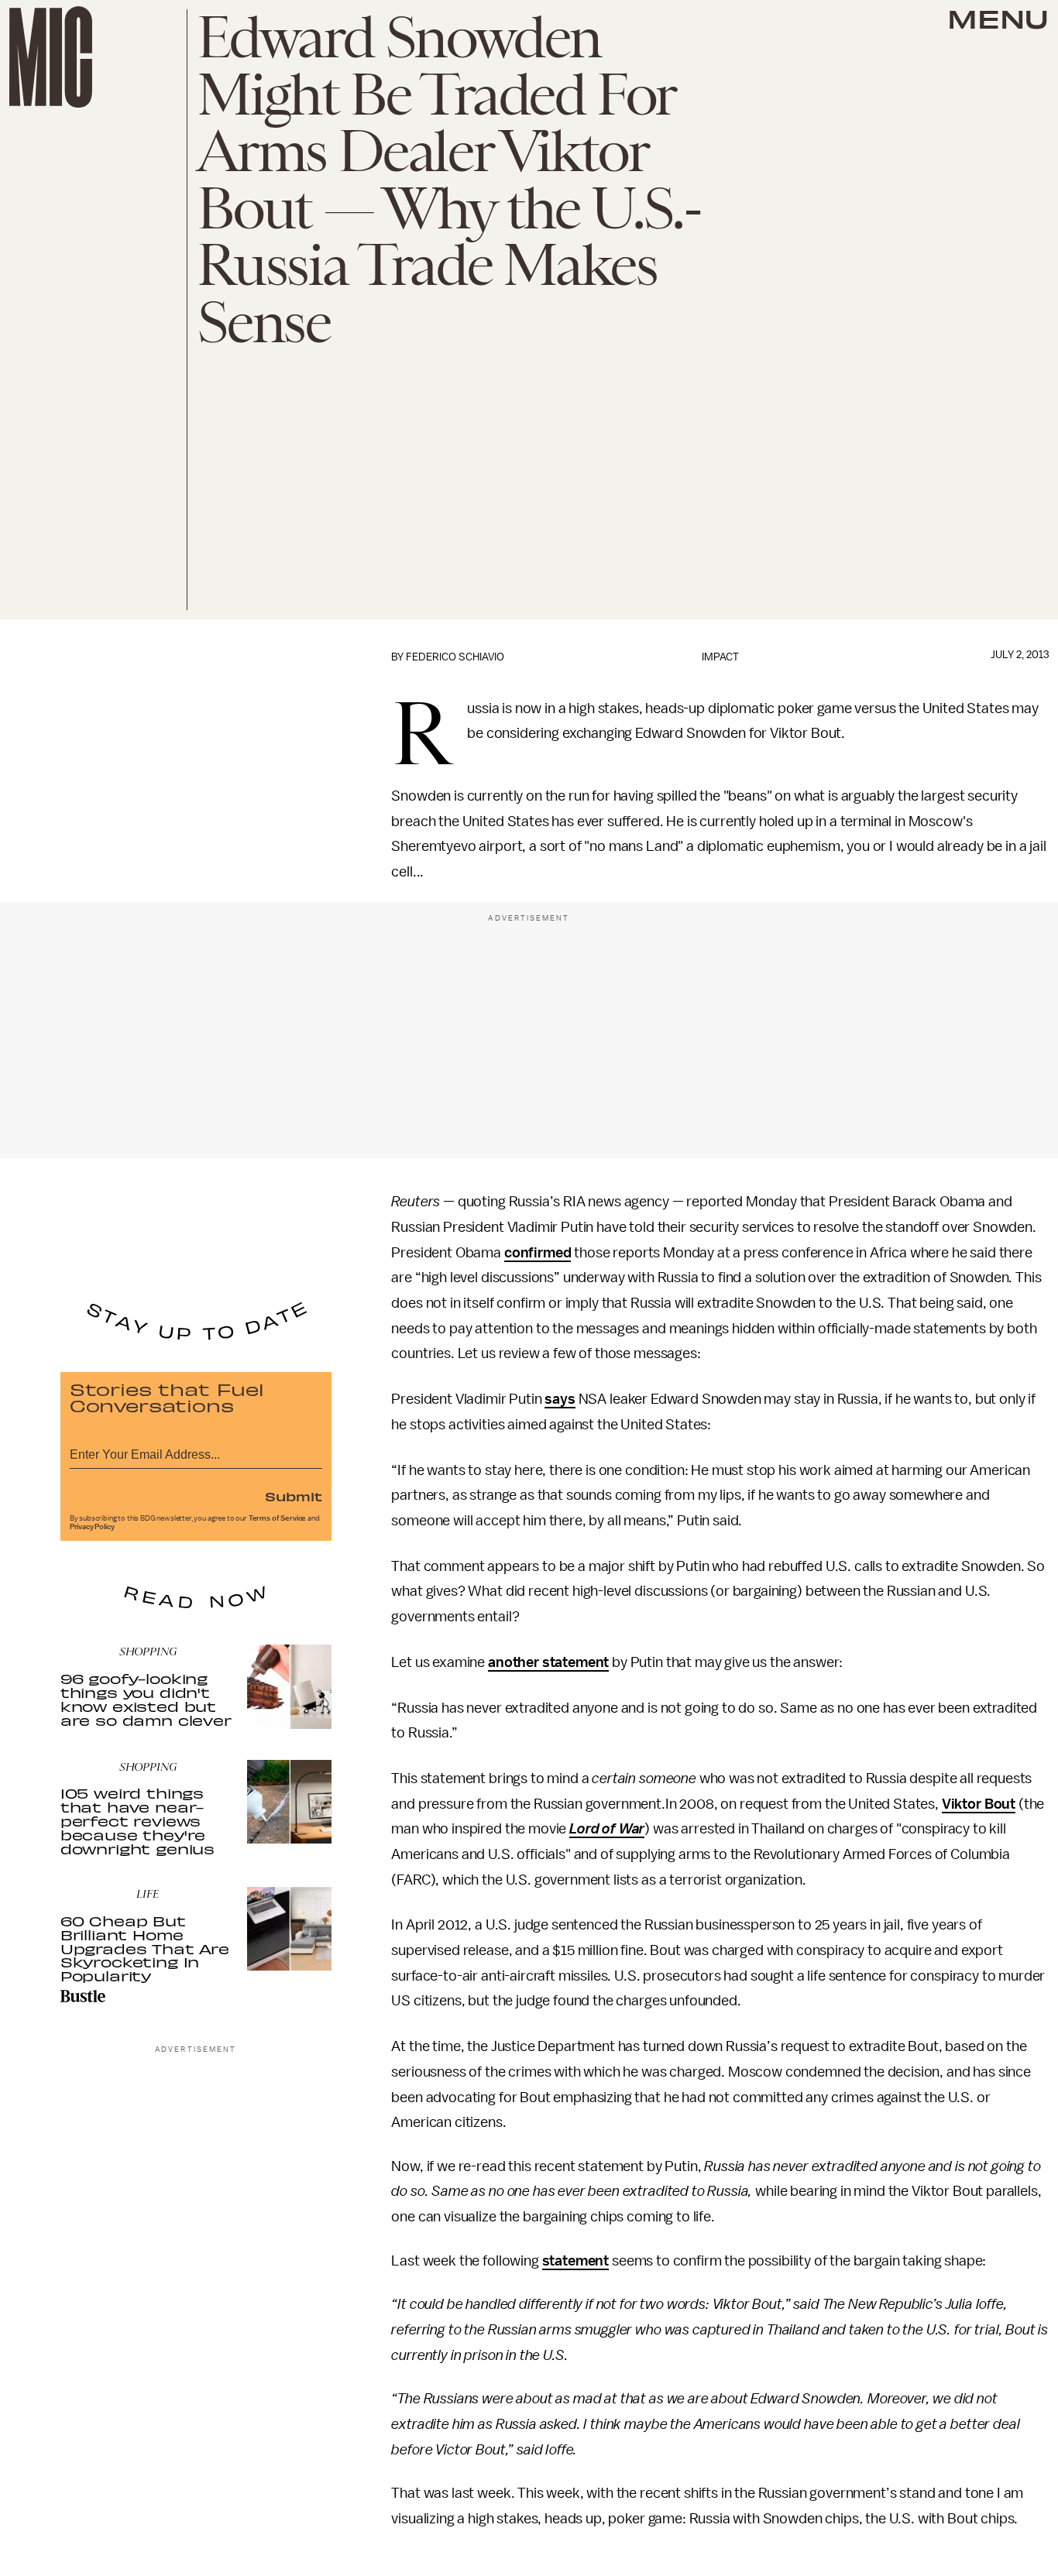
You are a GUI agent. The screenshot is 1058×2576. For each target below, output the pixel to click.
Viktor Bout (979, 1804)
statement (576, 2261)
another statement (548, 1662)
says (560, 1399)
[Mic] (51, 57)
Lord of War (607, 1829)
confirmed (538, 1253)
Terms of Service (277, 1518)
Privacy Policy (92, 1527)
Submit (294, 1496)
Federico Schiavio (455, 657)
